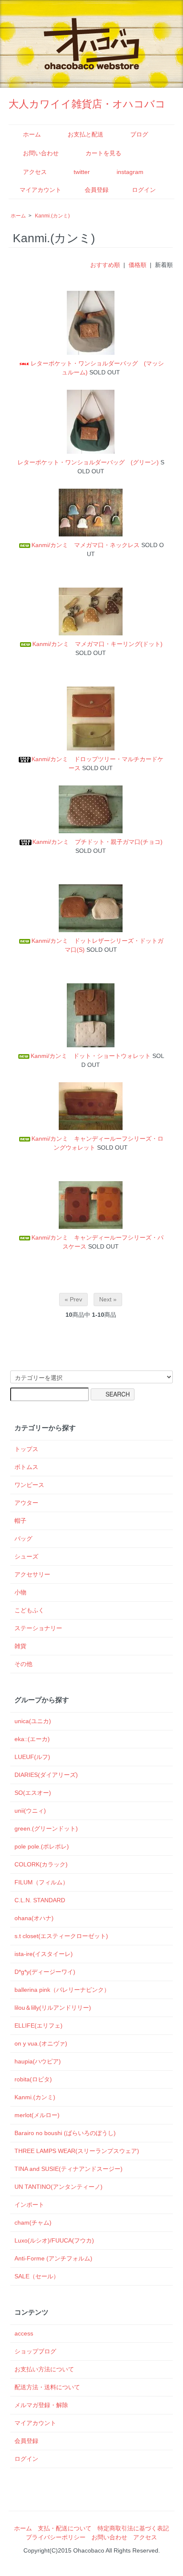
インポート (29, 2205)
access (24, 2333)
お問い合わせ (41, 153)
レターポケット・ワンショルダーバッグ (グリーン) (88, 462)
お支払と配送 (86, 134)
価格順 (137, 265)
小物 (20, 1592)
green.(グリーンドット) (46, 1828)
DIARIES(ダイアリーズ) (46, 1775)
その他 (23, 1664)
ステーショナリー (38, 1628)
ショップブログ (35, 2351)
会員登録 (97, 190)
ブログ (139, 134)
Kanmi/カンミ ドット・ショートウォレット (91, 1056)
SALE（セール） (37, 2276)
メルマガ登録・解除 (41, 2405)
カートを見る (103, 153)
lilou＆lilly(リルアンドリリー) (53, 2008)
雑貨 (20, 1646)
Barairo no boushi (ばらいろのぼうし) (65, 2133)
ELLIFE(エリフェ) (39, 2025)
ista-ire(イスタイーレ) (44, 1954)
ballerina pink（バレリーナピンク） (62, 1990)
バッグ (23, 1539)
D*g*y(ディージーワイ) (45, 1972)
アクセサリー (32, 1574)
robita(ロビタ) (33, 2079)
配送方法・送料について (47, 2387)
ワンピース (29, 1485)
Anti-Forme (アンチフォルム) (53, 2258)
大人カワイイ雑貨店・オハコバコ (87, 104)
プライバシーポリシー (56, 2537)
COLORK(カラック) (41, 1864)
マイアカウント (40, 190)
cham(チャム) (33, 2222)
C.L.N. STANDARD (40, 1900)
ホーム (32, 134)
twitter (82, 172)
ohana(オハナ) (34, 1918)
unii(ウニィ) (30, 1811)
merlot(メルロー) (37, 2115)
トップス (26, 1449)
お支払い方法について (44, 2369)
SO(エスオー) (33, 1793)
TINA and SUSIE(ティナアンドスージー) (69, 2169)
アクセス (35, 172)
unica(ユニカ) (33, 1721)
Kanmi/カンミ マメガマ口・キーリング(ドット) (97, 644)
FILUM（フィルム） (41, 1882)
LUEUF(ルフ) (32, 1757)
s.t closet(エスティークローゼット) (61, 1936)
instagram (130, 172)
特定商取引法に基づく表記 (133, 2528)
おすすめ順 (105, 265)
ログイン (144, 190)
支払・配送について (65, 2528)
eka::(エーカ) (32, 1739)
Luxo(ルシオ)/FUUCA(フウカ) (54, 2240)
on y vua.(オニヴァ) (41, 2043)
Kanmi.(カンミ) (52, 216)
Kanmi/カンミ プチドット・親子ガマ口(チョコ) (97, 842)
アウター (26, 1503)
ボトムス (26, 1467)
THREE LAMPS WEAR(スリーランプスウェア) (77, 2151)
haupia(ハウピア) (38, 2061)
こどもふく (29, 1610)
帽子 (20, 1521)
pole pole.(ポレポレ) (42, 1846)
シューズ (26, 1556)
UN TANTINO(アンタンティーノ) (59, 2187)
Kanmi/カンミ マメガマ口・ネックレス (86, 545)
